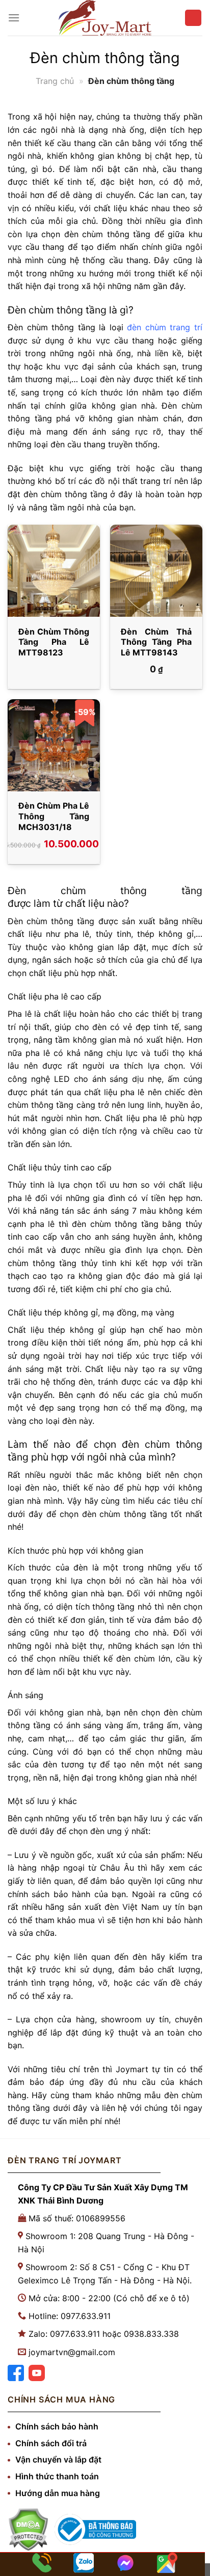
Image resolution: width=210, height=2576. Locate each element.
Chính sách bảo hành (57, 2426)
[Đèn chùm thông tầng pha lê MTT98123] (54, 571)
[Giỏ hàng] (193, 18)
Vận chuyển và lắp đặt (58, 2459)
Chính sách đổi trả (51, 2443)
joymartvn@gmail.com (72, 2352)
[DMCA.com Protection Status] (28, 2529)
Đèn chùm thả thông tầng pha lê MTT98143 (156, 642)
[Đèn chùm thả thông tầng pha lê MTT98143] (156, 571)
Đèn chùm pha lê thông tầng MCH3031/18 (54, 816)
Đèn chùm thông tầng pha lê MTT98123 (54, 642)
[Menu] (14, 18)
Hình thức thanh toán (57, 2476)
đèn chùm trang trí (165, 327)
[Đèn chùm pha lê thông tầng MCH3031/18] (54, 745)
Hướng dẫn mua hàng (58, 2493)
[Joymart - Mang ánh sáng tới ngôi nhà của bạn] (105, 18)
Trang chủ (55, 81)
